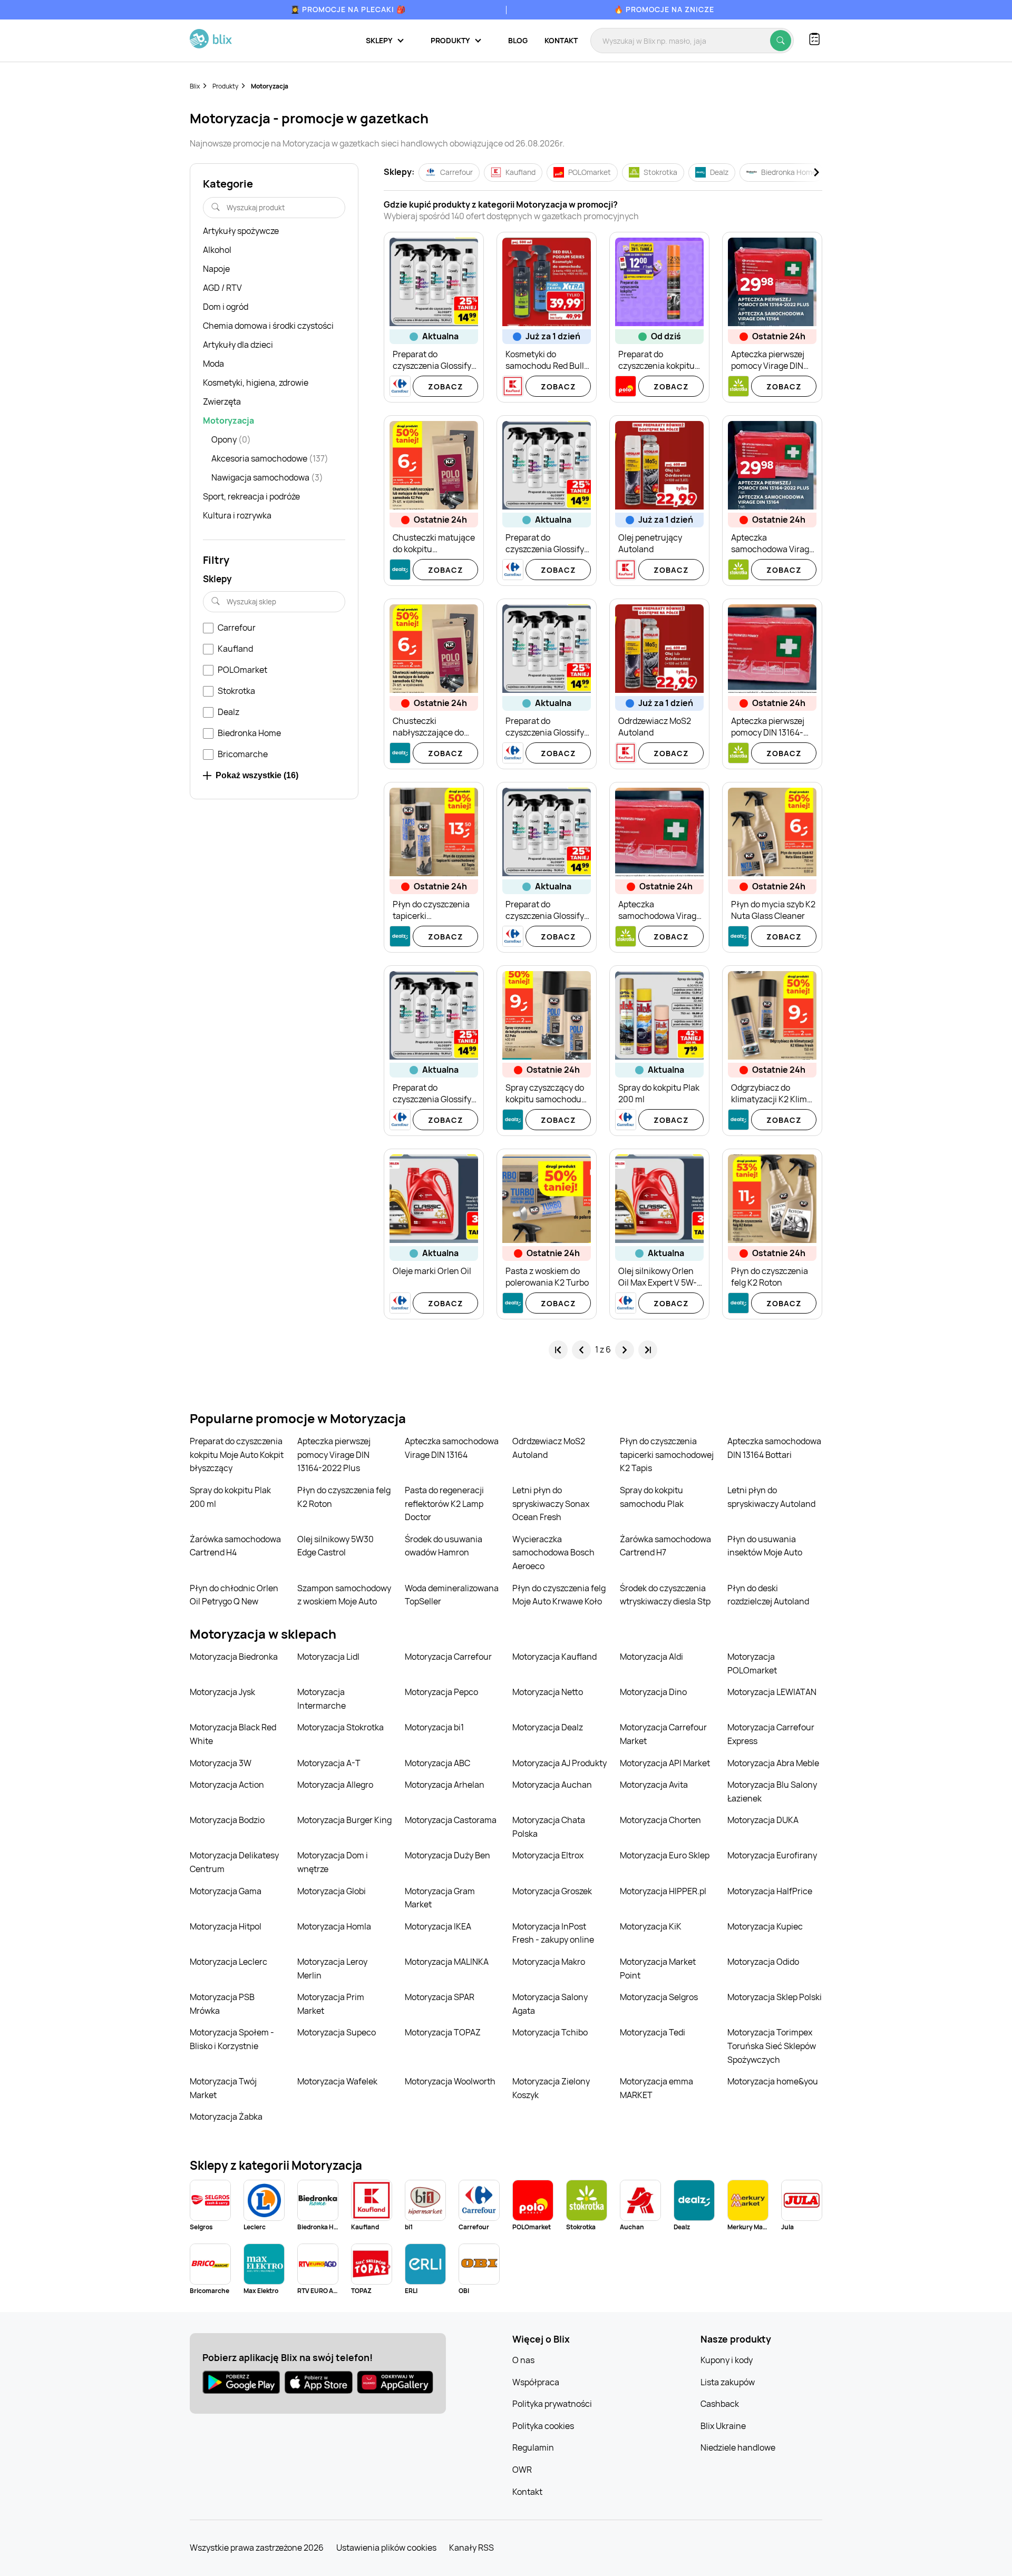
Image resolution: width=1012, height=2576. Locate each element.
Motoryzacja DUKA (763, 1820)
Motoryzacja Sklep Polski (775, 1997)
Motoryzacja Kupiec (765, 1926)
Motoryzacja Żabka (226, 2117)
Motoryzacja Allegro (335, 1785)
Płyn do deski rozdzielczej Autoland (768, 1595)
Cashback (720, 2404)
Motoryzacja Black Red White (233, 1734)
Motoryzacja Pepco (441, 1692)
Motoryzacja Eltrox (548, 1855)
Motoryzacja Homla (334, 1926)
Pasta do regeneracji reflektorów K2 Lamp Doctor (444, 1504)
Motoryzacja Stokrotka (340, 1727)
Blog (518, 40)
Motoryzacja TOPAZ (443, 2032)
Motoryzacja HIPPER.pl (663, 1891)
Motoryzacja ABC (437, 1763)
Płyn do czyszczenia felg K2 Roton (344, 1497)
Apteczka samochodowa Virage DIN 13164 (452, 1448)
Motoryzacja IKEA (438, 1926)
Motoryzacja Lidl (328, 1657)
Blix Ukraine (723, 2426)
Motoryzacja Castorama (451, 1820)
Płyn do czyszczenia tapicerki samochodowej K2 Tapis (667, 1454)
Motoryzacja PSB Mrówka (222, 2004)
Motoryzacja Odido (763, 1962)
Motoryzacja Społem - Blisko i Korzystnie (232, 2039)
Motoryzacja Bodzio (227, 1820)
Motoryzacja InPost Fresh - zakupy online (553, 1933)
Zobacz (446, 386)
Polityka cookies (543, 2426)
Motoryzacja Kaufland (554, 1657)
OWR (522, 2470)
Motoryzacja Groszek (552, 1891)
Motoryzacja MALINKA (447, 1962)
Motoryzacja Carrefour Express (771, 1734)
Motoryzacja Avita (654, 1785)
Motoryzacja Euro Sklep (665, 1855)
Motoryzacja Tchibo (550, 2032)
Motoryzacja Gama (226, 1891)
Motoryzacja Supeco (337, 2032)
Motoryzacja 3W (221, 1763)
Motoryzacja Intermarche (322, 1699)
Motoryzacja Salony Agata (550, 2004)
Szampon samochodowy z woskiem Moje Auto (344, 1595)
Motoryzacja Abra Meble (773, 1763)
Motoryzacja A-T (329, 1763)
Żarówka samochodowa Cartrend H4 (235, 1546)
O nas (523, 2360)
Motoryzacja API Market (665, 1763)
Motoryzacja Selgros (659, 1997)
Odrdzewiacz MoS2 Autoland (549, 1448)
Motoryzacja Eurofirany (772, 1855)
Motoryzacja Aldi (651, 1657)
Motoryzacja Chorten (660, 1820)
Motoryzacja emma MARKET (656, 2088)
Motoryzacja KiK (651, 1926)
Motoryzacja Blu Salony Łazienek (772, 1791)
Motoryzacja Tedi (653, 2032)
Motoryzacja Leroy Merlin (332, 1968)
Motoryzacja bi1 (434, 1727)
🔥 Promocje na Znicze (664, 9)
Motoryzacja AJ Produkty (559, 1763)
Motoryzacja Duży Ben (447, 1855)
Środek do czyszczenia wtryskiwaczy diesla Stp (665, 1595)
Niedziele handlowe (738, 2447)
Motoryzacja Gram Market (440, 1898)
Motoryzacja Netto (548, 1692)
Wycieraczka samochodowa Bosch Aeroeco (553, 1553)
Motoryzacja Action (227, 1785)
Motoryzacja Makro (549, 1962)
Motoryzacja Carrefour (448, 1657)
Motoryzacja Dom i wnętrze (333, 1862)
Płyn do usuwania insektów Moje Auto (765, 1546)
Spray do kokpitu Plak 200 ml (230, 1497)
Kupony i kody (727, 2360)
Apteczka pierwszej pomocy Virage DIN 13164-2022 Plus (334, 1454)
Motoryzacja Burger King (344, 1820)
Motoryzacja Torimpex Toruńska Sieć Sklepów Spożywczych (772, 2046)
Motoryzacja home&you (773, 2081)
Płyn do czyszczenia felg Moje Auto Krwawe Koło (559, 1595)
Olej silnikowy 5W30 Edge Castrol (335, 1546)
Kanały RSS (471, 2548)
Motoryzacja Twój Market (223, 2088)
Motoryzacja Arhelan (445, 1785)
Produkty (225, 86)
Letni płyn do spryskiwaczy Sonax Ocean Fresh (551, 1504)
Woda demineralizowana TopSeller (452, 1595)
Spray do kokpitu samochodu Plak (652, 1497)
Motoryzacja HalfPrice (770, 1891)
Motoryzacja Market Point (658, 1968)
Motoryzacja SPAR (440, 1997)
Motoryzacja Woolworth (450, 2081)
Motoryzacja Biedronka (234, 1657)
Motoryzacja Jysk (222, 1692)
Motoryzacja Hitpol (226, 1926)
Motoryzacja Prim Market (331, 2004)
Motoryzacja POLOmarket (752, 1663)
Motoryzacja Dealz (548, 1727)
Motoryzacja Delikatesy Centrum (234, 1862)
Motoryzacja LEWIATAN (772, 1692)
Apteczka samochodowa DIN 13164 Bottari (774, 1448)
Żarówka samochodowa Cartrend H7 (665, 1546)
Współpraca (536, 2382)
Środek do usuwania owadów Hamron (444, 1546)
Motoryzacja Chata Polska (549, 1827)
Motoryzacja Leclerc (228, 1962)
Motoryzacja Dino (653, 1692)
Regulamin (533, 2447)
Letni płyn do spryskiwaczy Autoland (771, 1497)
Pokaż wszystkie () (257, 775)
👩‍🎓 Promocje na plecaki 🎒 (348, 9)
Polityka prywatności (552, 2404)
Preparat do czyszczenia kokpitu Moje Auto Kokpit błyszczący (237, 1454)
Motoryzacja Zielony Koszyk (551, 2088)
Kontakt (561, 40)
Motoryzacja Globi (332, 1891)
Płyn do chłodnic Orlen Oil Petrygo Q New (234, 1595)
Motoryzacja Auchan (552, 1785)
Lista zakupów (728, 2382)
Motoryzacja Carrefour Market (663, 1734)
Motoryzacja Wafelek (337, 2081)
